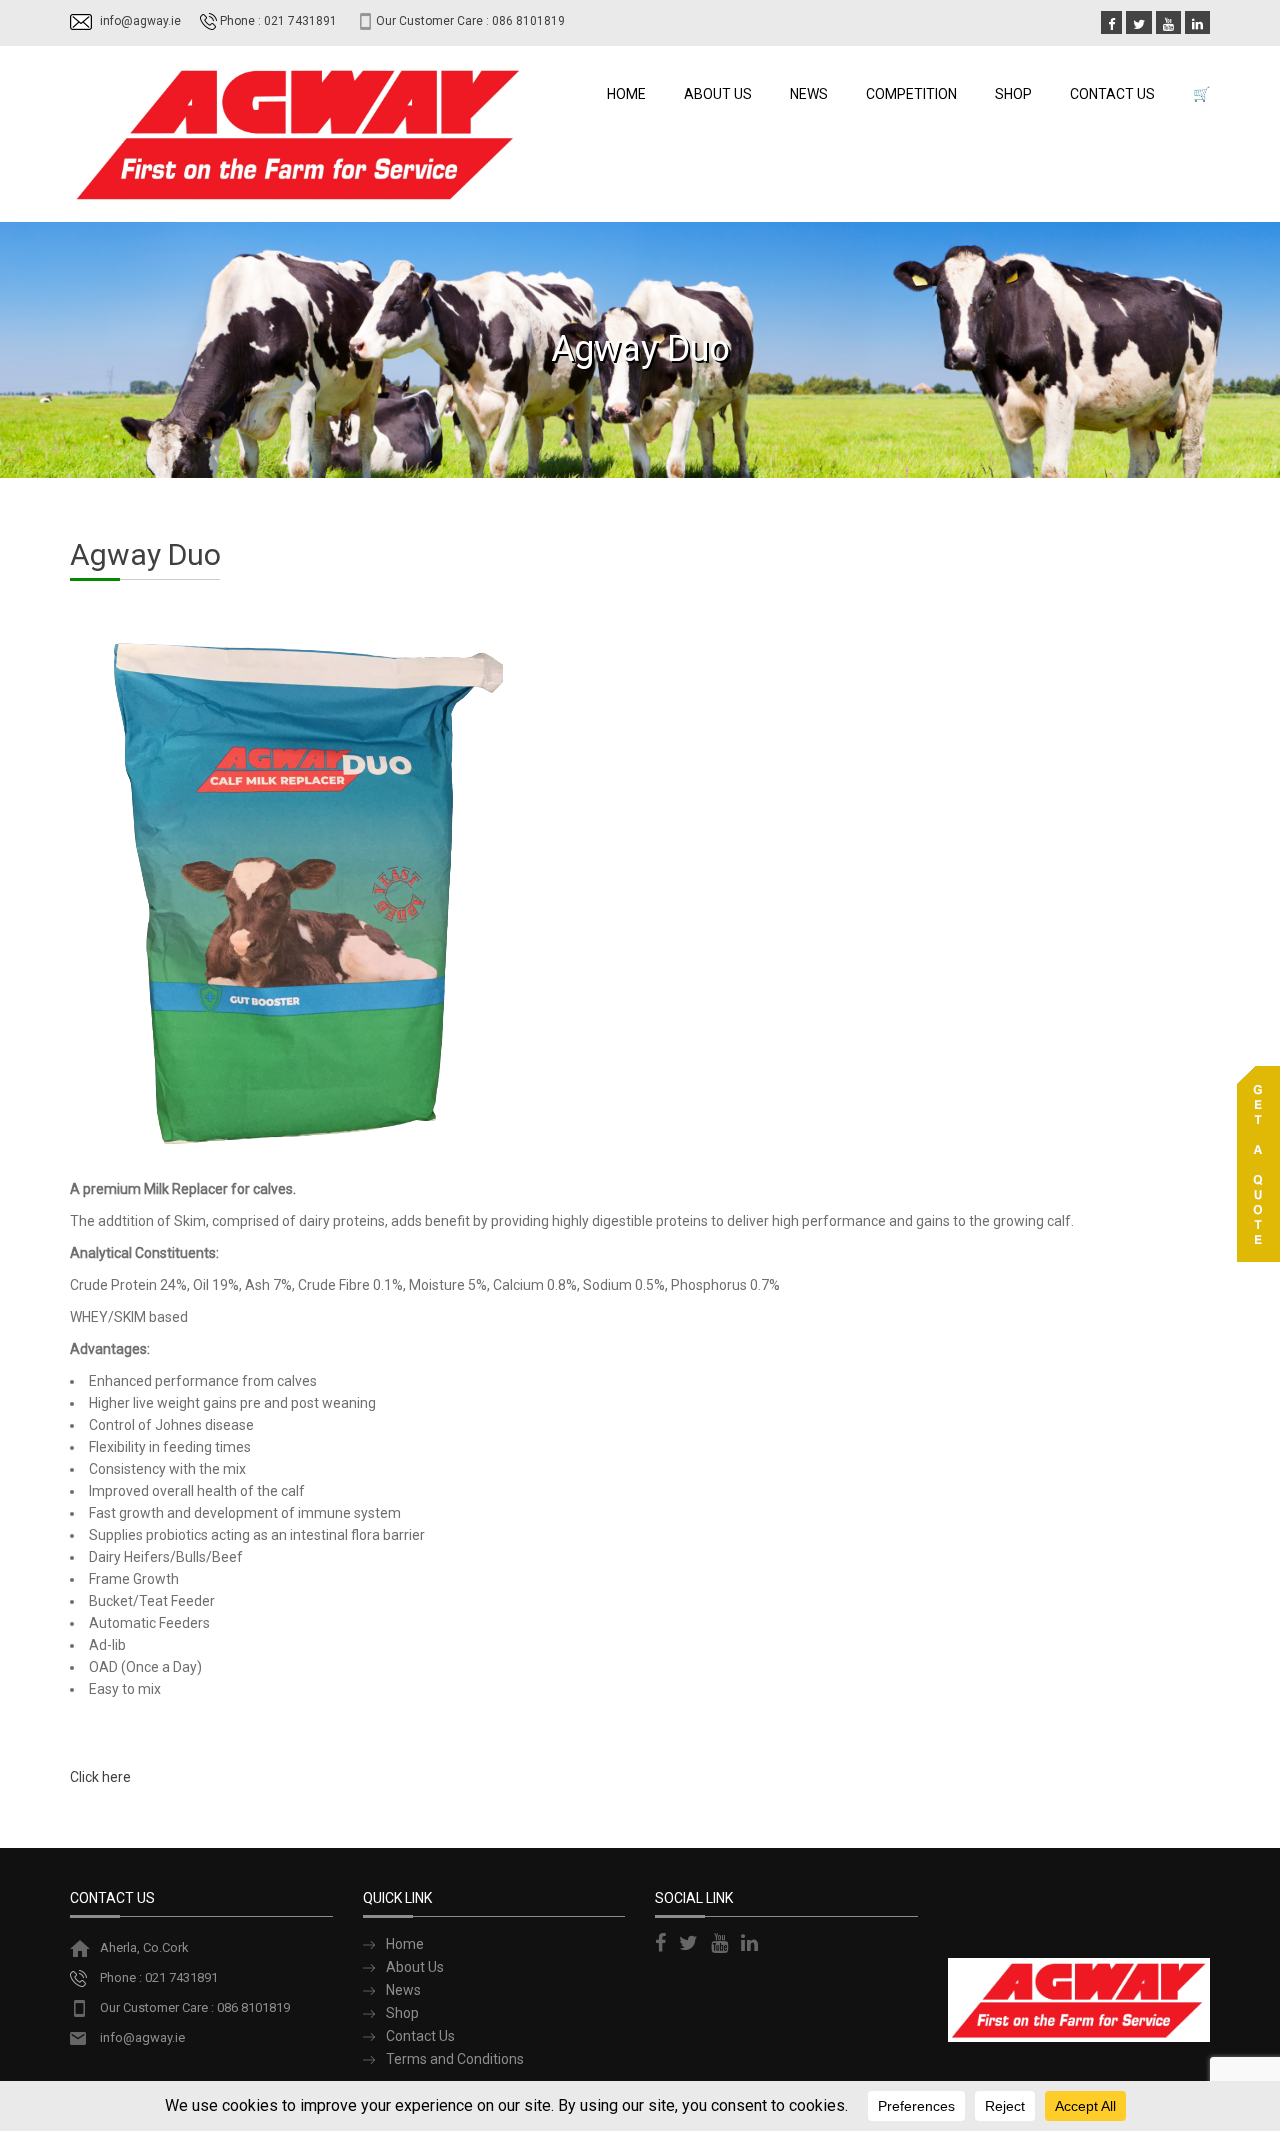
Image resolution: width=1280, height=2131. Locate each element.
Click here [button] (100, 1777)
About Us (718, 94)
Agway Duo (145, 554)
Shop (1013, 94)
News (809, 94)
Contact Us (1112, 94)
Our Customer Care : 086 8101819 (470, 21)
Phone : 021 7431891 (278, 21)
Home (626, 94)
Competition (911, 94)
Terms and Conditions (455, 2059)
